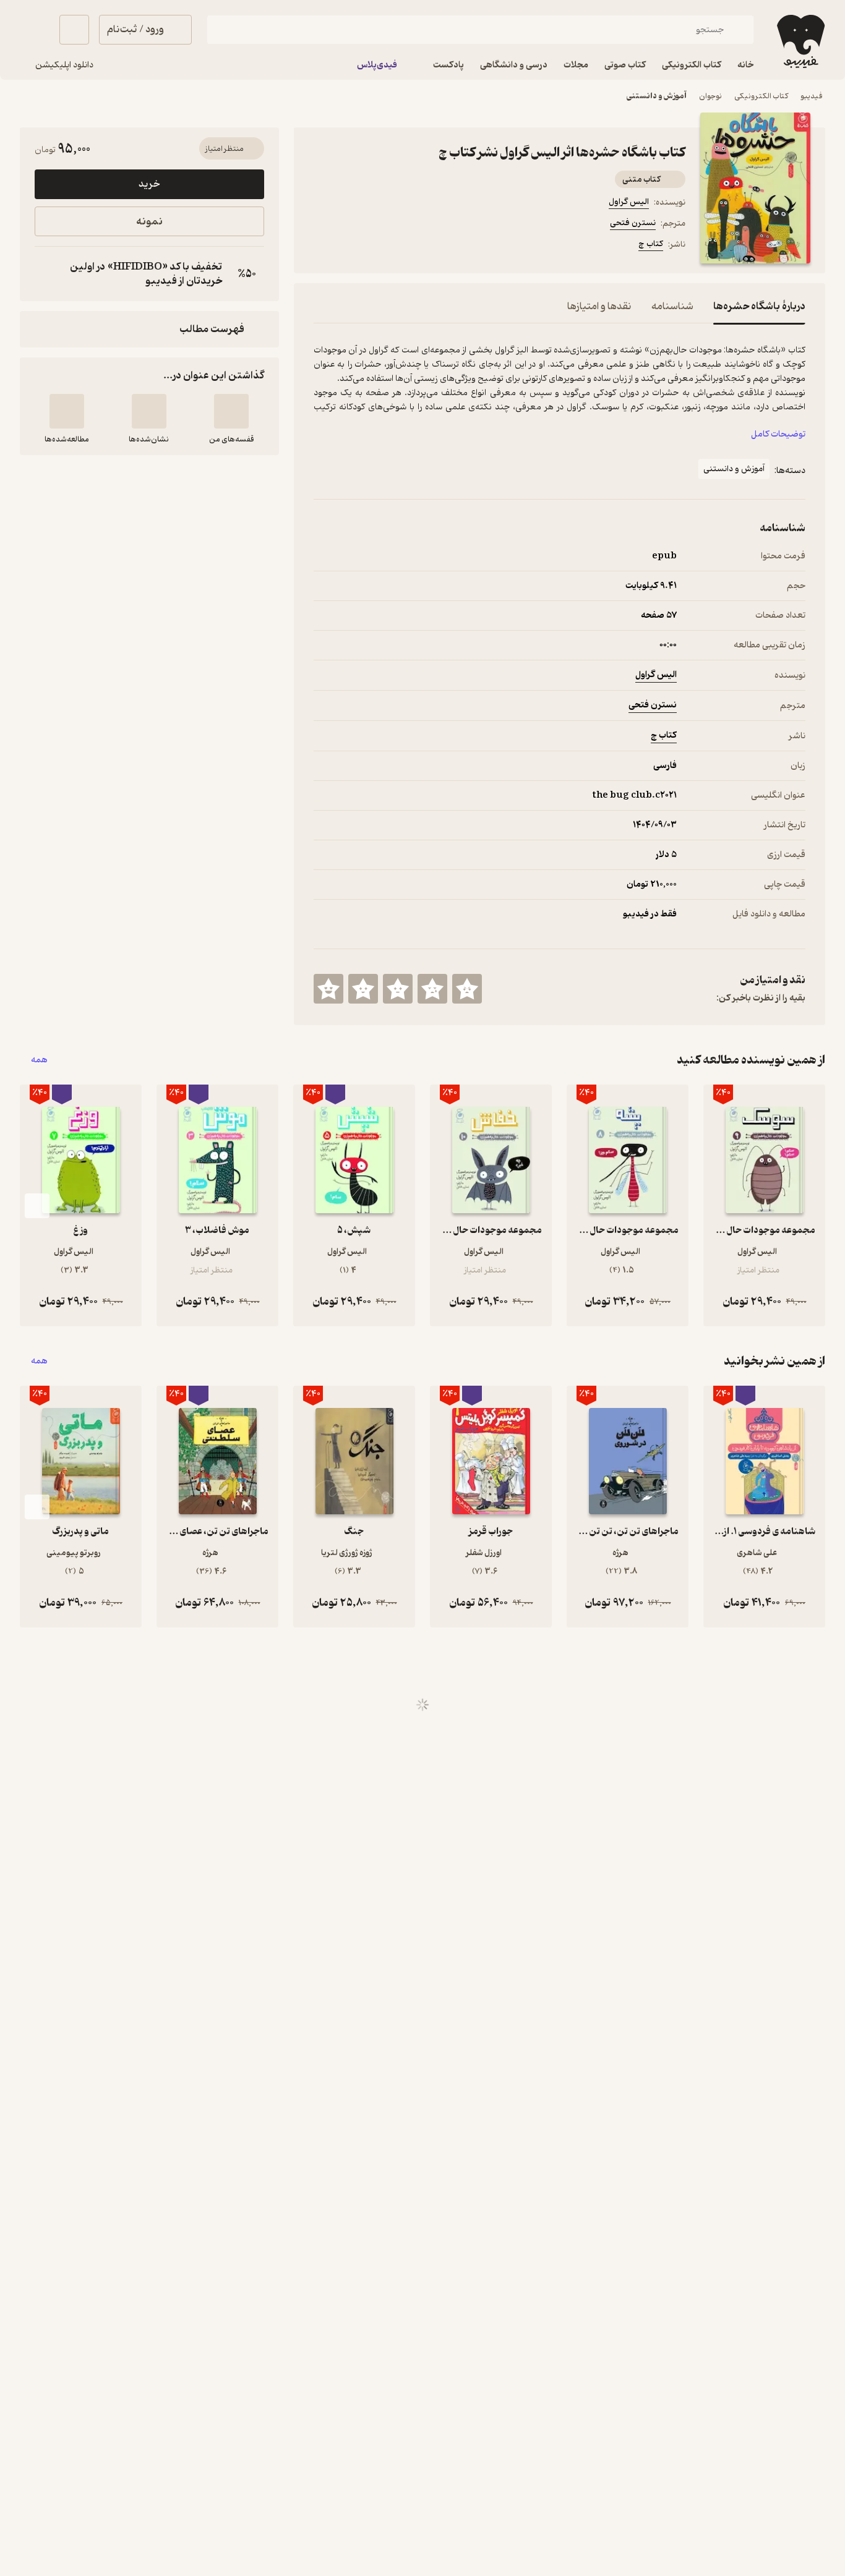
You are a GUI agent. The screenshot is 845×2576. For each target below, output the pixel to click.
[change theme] (35, 30)
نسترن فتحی (633, 223)
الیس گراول (629, 202)
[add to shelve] (231, 411)
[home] (800, 41)
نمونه (149, 222)
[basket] (74, 30)
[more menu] (321, 246)
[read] (67, 411)
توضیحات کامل (778, 434)
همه (39, 1060)
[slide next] (37, 1206)
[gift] (380, 246)
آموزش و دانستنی (657, 96)
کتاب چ (651, 244)
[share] (410, 246)
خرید (149, 184)
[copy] (47, 274)
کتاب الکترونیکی (761, 96)
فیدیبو (812, 96)
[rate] (467, 989)
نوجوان (710, 96)
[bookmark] (351, 246)
